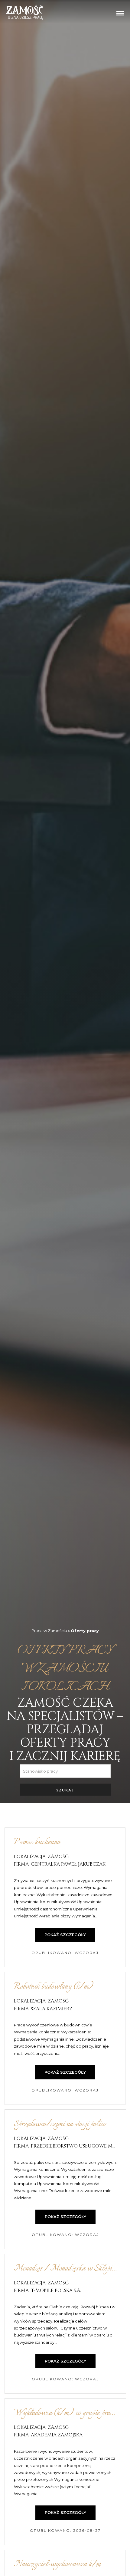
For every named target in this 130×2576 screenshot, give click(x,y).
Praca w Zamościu (49, 1630)
